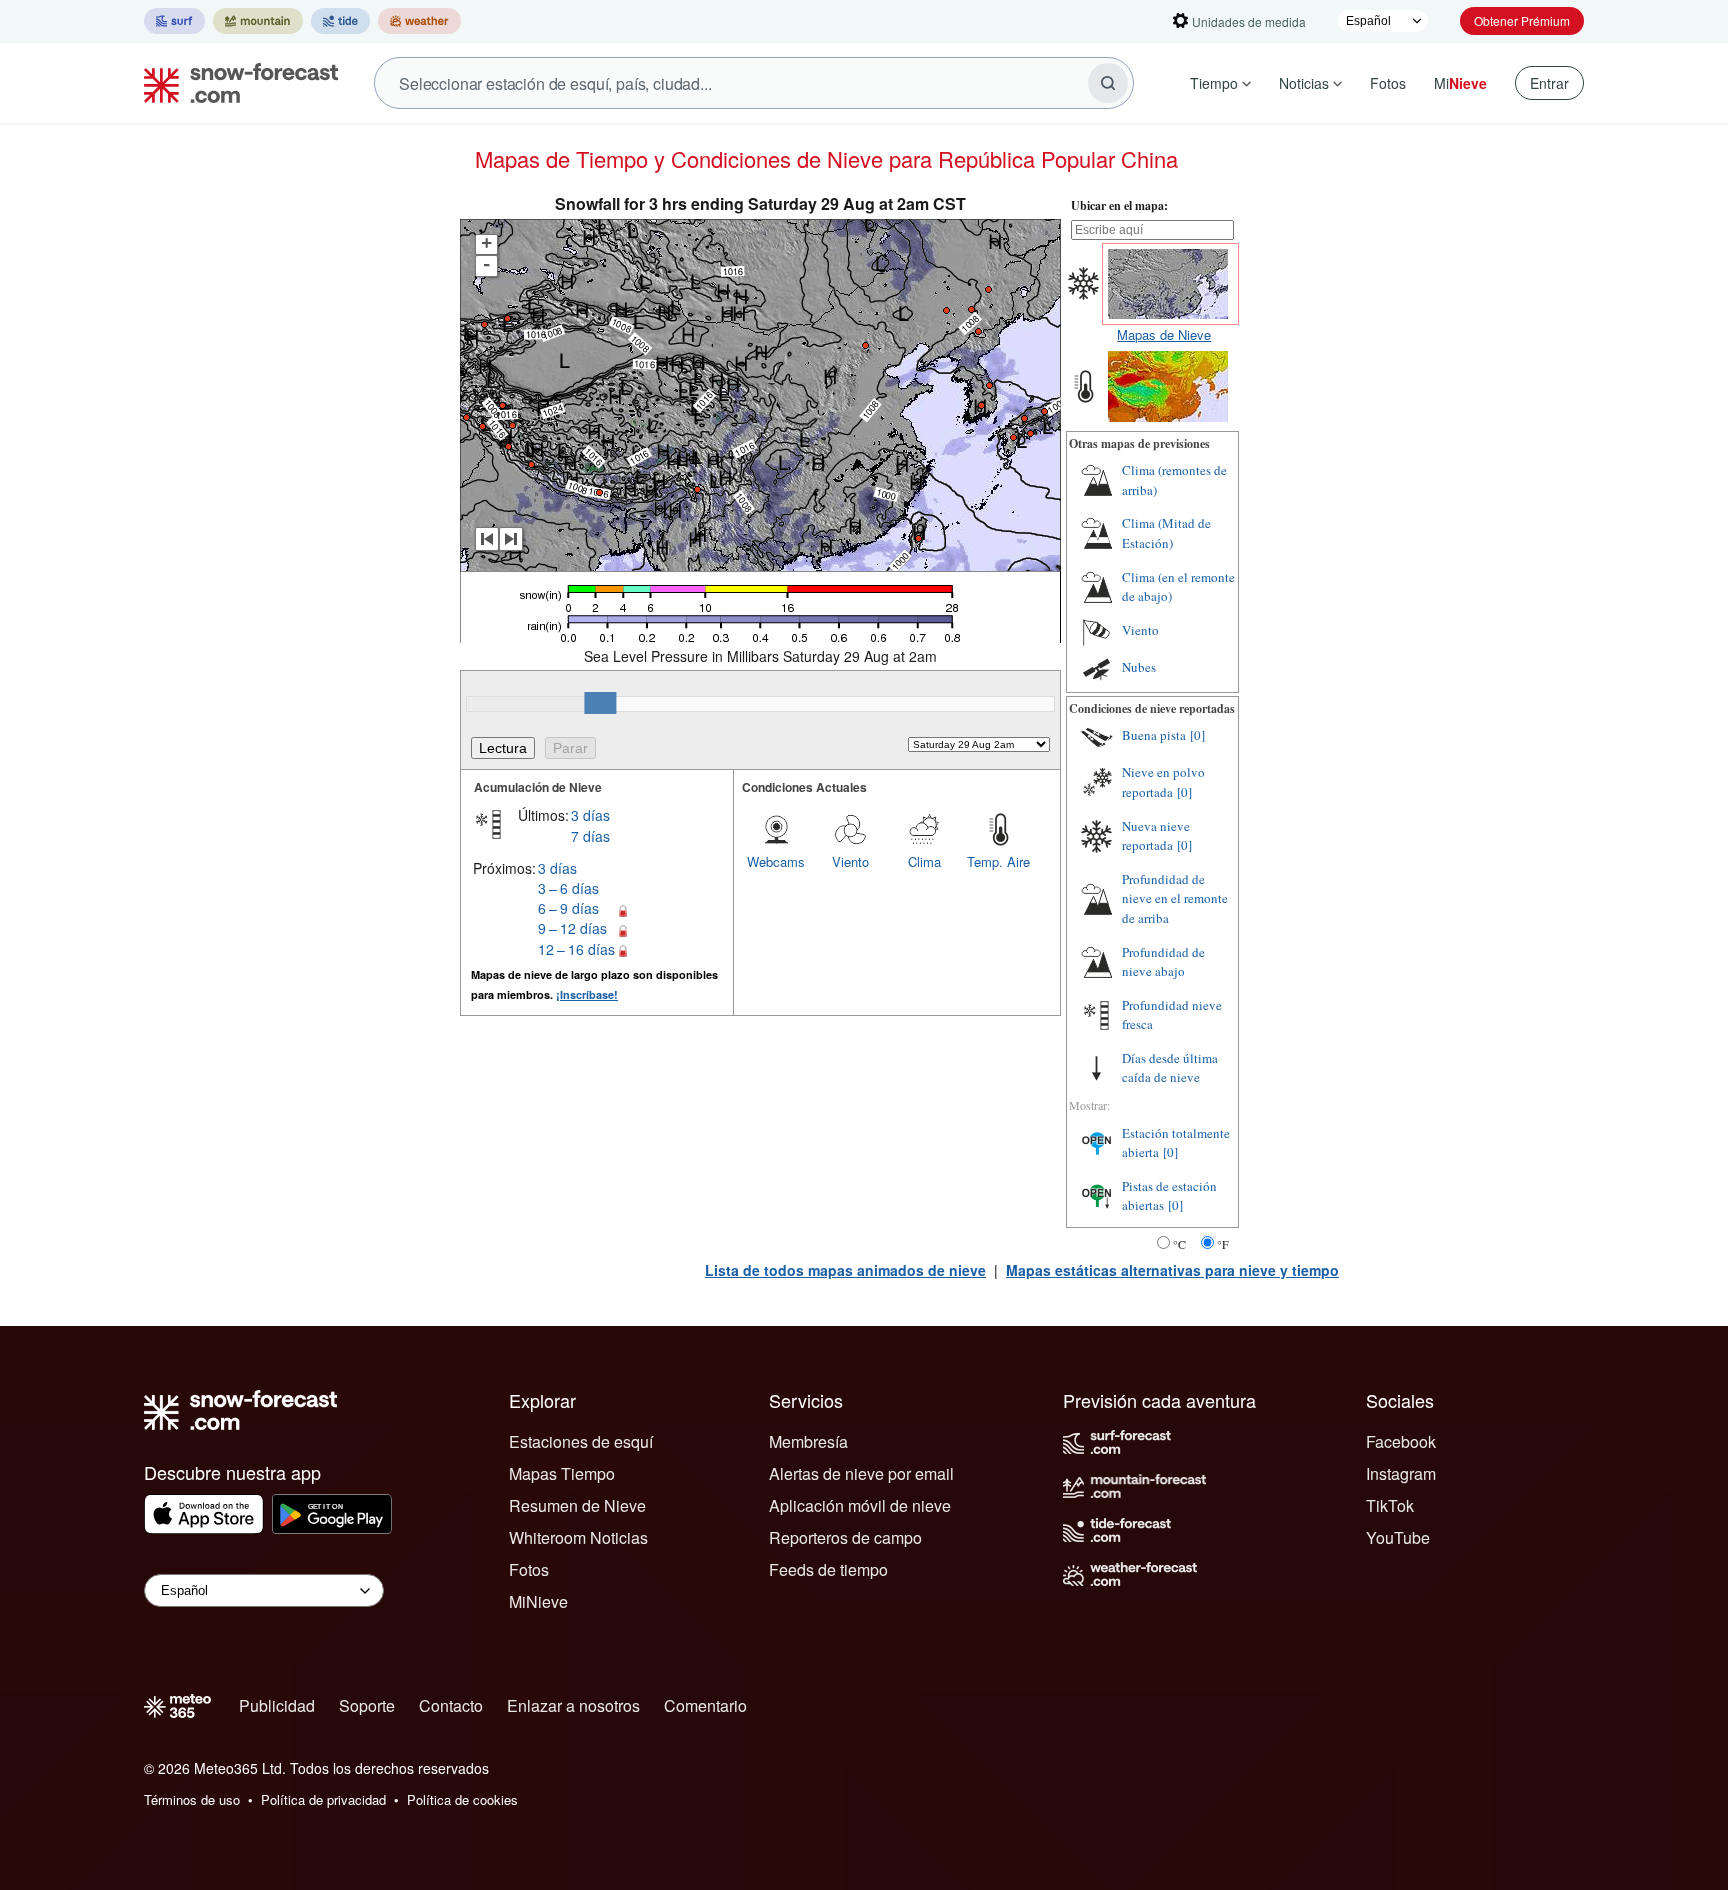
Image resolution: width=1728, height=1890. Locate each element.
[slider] (600, 703)
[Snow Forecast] (235, 83)
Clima (924, 861)
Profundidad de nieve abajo (1163, 962)
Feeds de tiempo (828, 1569)
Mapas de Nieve (1164, 334)
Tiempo (1214, 83)
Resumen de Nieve (577, 1505)
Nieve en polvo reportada (1163, 782)
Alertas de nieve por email (861, 1473)
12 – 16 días (576, 949)
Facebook (1401, 1441)
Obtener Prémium (1522, 20)
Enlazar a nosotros (573, 1705)
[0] (1197, 735)
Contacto (451, 1705)
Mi (1460, 83)
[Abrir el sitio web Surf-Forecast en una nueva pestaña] (174, 21)
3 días (590, 815)
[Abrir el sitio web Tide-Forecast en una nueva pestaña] (340, 21)
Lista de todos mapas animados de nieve (845, 1270)
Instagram (1401, 1473)
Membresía (808, 1441)
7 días (590, 836)
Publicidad (277, 1705)
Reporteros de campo (845, 1537)
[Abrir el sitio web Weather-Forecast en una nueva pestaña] (419, 21)
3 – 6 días (568, 888)
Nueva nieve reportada (1156, 836)
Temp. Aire (998, 861)
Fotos (1388, 83)
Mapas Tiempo (562, 1473)
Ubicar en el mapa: (1119, 205)
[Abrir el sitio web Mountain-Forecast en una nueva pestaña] (258, 21)
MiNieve (538, 1601)
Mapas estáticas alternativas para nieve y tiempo (1172, 1270)
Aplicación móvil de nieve (860, 1505)
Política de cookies (462, 1799)
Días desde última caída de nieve (1170, 1068)
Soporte (367, 1705)
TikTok (1390, 1505)
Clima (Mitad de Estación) (1166, 533)
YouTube (1398, 1537)
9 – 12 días (572, 928)
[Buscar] (1108, 83)
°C (1179, 1244)
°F (1223, 1244)
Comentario (705, 1705)
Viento (850, 861)
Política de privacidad (323, 1799)
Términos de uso (192, 1799)
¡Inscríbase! (587, 994)
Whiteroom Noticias (578, 1537)
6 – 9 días (568, 908)
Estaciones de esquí (581, 1441)
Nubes (1139, 667)
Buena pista (1154, 735)
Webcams (776, 861)
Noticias (1304, 83)
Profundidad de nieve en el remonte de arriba (1175, 898)
